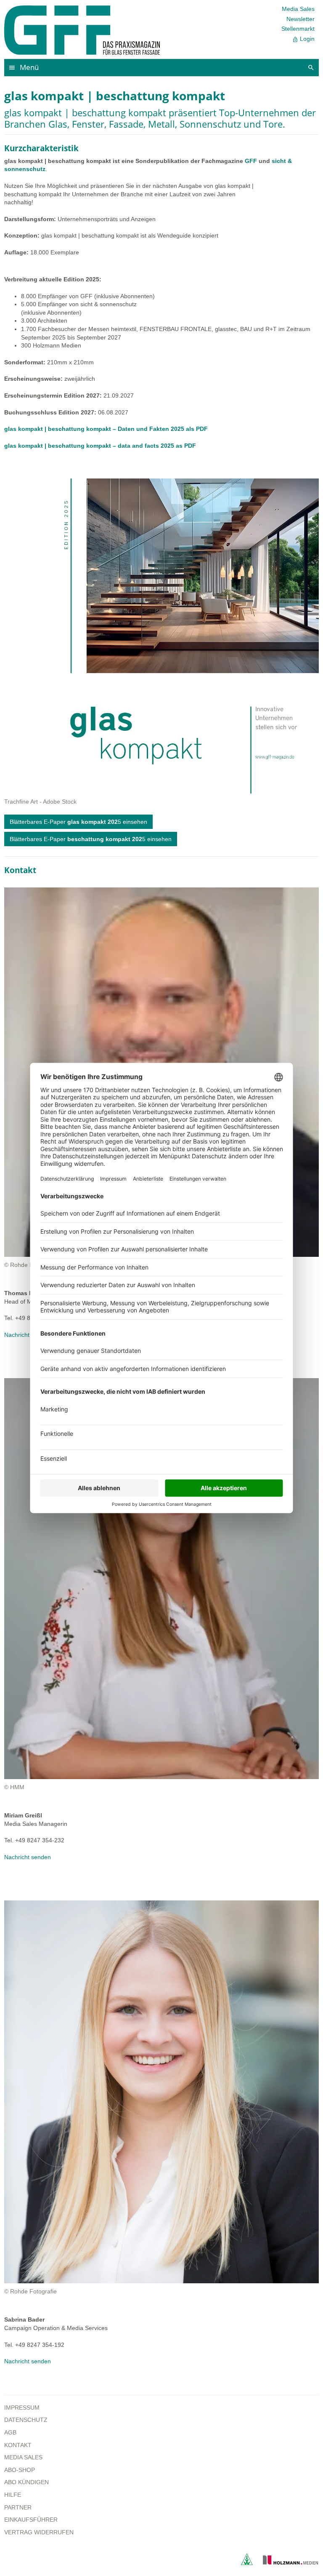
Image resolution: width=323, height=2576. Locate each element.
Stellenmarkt (298, 29)
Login (303, 39)
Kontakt (18, 2445)
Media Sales (298, 9)
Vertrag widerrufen (39, 2532)
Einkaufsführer (31, 2520)
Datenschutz (26, 2420)
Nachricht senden (28, 1335)
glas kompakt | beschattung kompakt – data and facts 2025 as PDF (100, 446)
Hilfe (13, 2495)
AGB (10, 2432)
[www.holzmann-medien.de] (287, 2563)
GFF (251, 161)
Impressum (22, 2408)
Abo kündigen (26, 2482)
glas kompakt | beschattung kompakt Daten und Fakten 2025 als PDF (106, 429)
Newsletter (300, 19)
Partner (18, 2507)
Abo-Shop (20, 2470)
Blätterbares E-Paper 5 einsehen (78, 822)
